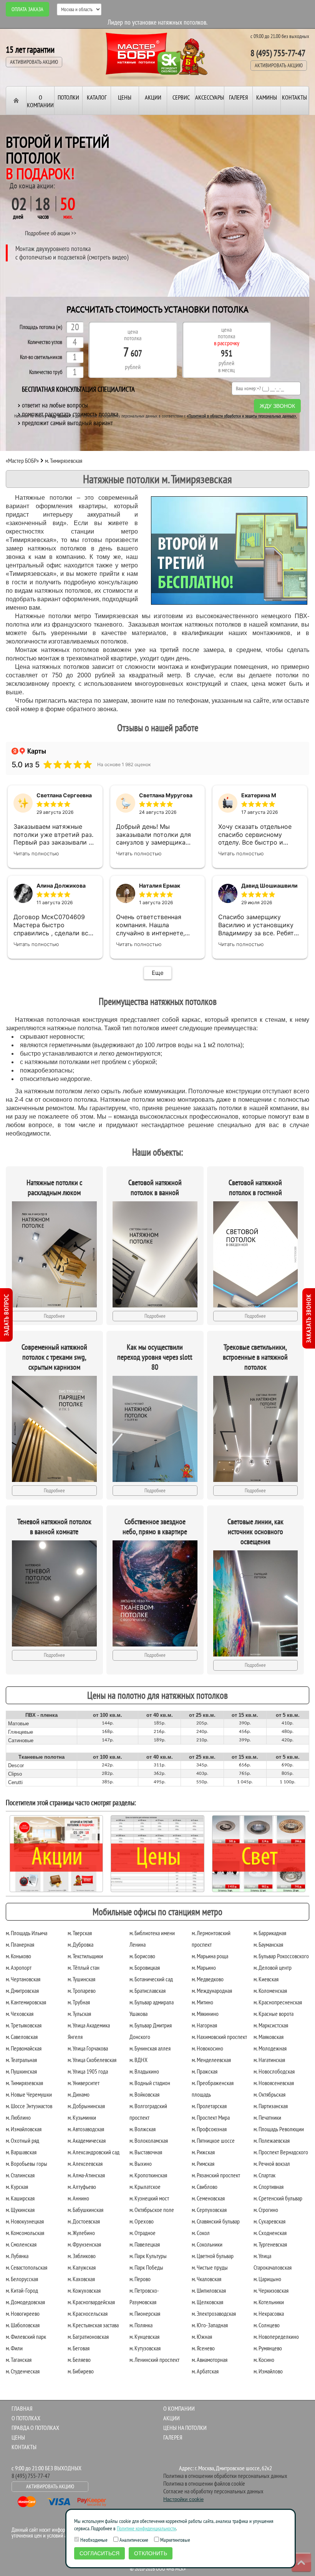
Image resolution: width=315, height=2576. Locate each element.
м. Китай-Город (22, 2290)
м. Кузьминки (82, 2117)
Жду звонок (277, 406)
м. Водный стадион (150, 2083)
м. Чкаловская (206, 2279)
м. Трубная (79, 2002)
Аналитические (133, 2540)
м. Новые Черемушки (29, 2094)
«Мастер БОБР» (22, 461)
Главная (22, 2408)
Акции (153, 97)
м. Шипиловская (209, 2290)
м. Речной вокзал (272, 2164)
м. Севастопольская (27, 2267)
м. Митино (202, 2002)
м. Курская (17, 2187)
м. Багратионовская (88, 2337)
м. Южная (202, 2337)
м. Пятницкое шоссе (213, 2140)
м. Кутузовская (145, 2348)
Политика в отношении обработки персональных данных (225, 2476)
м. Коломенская (270, 1991)
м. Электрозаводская (214, 2313)
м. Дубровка (80, 1944)
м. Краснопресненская (278, 2002)
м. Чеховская (20, 2014)
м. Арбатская (205, 2371)
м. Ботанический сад (151, 1979)
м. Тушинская (81, 1979)
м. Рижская (203, 2152)
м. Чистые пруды (210, 2267)
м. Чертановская (23, 1979)
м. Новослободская (274, 2071)
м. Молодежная (270, 2048)
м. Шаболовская (23, 2325)
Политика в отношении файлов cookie (204, 2483)
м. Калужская (82, 2267)
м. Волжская (143, 2129)
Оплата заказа (27, 9)
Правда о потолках (35, 2428)
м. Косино (264, 2360)
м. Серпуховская (209, 2210)
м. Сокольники (207, 2244)
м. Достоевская (84, 2221)
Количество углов (45, 342)
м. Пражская (205, 2071)
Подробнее (54, 1316)
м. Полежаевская (272, 2140)
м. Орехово (142, 2221)
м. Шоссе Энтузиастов (29, 2106)
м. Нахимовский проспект (219, 2037)
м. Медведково (208, 1979)
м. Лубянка (17, 2256)
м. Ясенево (203, 2348)
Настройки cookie (183, 2499)
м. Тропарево (82, 1991)
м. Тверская (80, 1933)
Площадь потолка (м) (41, 327)
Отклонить (151, 2553)
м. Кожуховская (84, 2290)
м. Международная (212, 1991)
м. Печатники (267, 2117)
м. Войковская (144, 2094)
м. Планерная (20, 1944)
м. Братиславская (148, 1991)
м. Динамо (79, 2094)
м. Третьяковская (24, 2025)
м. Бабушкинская (85, 2210)
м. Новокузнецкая (25, 2221)
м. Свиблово (205, 2187)
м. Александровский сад (94, 2152)
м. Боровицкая (145, 1967)
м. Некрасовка (269, 2313)
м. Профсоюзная (209, 2129)
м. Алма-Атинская (86, 2175)
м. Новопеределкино (276, 2337)
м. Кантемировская (26, 2002)
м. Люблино (18, 2117)
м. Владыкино (144, 2071)
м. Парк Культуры (148, 2256)
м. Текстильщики (85, 1956)
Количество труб (46, 372)
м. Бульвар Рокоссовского (281, 1956)
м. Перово (140, 2279)
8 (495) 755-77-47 (278, 53)
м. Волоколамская (149, 2140)
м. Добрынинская (86, 2106)
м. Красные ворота (274, 2014)
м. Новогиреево (23, 2313)
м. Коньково (18, 1956)
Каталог (97, 97)
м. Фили (14, 2348)
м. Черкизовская (271, 2290)
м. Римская (203, 2164)
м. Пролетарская (209, 2106)
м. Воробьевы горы (27, 2164)
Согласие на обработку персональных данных (213, 2491)
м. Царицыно (267, 2279)
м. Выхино (141, 2164)
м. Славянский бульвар (216, 2221)
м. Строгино (266, 2210)
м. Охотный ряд (22, 2140)
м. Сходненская (270, 2233)
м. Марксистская (271, 2025)
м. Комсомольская (25, 2233)
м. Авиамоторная (210, 2360)
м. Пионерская (145, 2313)
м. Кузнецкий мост (149, 2198)
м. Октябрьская (269, 2094)
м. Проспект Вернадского (281, 2152)
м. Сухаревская (269, 2221)
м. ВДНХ (138, 2060)
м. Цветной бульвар (213, 2256)
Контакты (294, 97)
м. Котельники (269, 2302)
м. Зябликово (82, 2256)
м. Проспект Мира (211, 2117)
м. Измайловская (24, 2129)
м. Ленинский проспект (154, 2360)
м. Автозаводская (86, 2129)
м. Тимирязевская (24, 2083)
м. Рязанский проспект (216, 2175)
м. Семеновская (208, 2198)
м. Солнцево (267, 2325)
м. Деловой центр (273, 1967)
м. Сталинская (20, 2175)
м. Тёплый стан (84, 1967)
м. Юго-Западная (210, 2325)
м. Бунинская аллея (150, 2048)
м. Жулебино (81, 2233)
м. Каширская (20, 2198)
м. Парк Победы (146, 2267)
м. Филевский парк (26, 2337)
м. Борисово (142, 1956)
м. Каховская (81, 2279)
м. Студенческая (23, 2371)
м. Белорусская (22, 2279)
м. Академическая (87, 2140)
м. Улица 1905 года (88, 2071)
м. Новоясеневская (274, 2083)
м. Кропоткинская (148, 2175)
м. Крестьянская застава (93, 2325)
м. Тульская (79, 2014)
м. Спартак (264, 2175)
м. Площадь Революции (279, 2129)
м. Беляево (79, 2360)
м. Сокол (201, 2233)
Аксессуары (210, 97)
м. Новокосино (207, 2048)
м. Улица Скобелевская (92, 2060)
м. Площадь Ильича (27, 1933)
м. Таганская (19, 2360)
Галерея (238, 97)
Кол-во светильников (41, 357)
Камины (267, 97)
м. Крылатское (145, 2187)
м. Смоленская (21, 2244)
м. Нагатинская (269, 2060)
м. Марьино (204, 1967)
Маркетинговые (175, 2540)
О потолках (26, 2418)
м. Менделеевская (211, 2060)
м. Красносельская (88, 2313)
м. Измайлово (268, 2371)
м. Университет (84, 2083)
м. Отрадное (143, 2233)
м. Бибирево (81, 2371)
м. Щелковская (207, 2302)
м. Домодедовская (25, 2302)
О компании (40, 101)
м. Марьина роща (210, 1956)
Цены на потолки (185, 2428)
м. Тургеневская (270, 2244)
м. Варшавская (21, 2152)
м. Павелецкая (145, 2244)
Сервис (181, 97)
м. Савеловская (22, 2037)
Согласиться (99, 2553)
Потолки (68, 97)
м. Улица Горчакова (88, 2048)
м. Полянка (141, 2325)
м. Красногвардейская (91, 2302)
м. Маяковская (269, 2037)
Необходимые (93, 2540)
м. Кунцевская (144, 2337)
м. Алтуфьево (82, 2187)
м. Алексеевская (85, 2164)
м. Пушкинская (21, 2071)
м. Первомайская (24, 2048)
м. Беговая (79, 2348)
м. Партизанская (271, 2106)
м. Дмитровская (22, 1991)
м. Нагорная (204, 2025)
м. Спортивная (269, 2187)
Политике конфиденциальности (146, 2528)
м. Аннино (78, 2198)
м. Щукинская (20, 2210)
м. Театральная (21, 2060)
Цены (125, 97)
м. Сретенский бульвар (278, 2198)
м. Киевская (266, 1979)
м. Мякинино (205, 2014)
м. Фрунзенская (84, 2244)
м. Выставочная (146, 2152)
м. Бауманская (268, 1944)
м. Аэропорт (19, 1967)
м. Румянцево (268, 2348)
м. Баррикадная (270, 1933)
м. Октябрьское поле (152, 2210)
